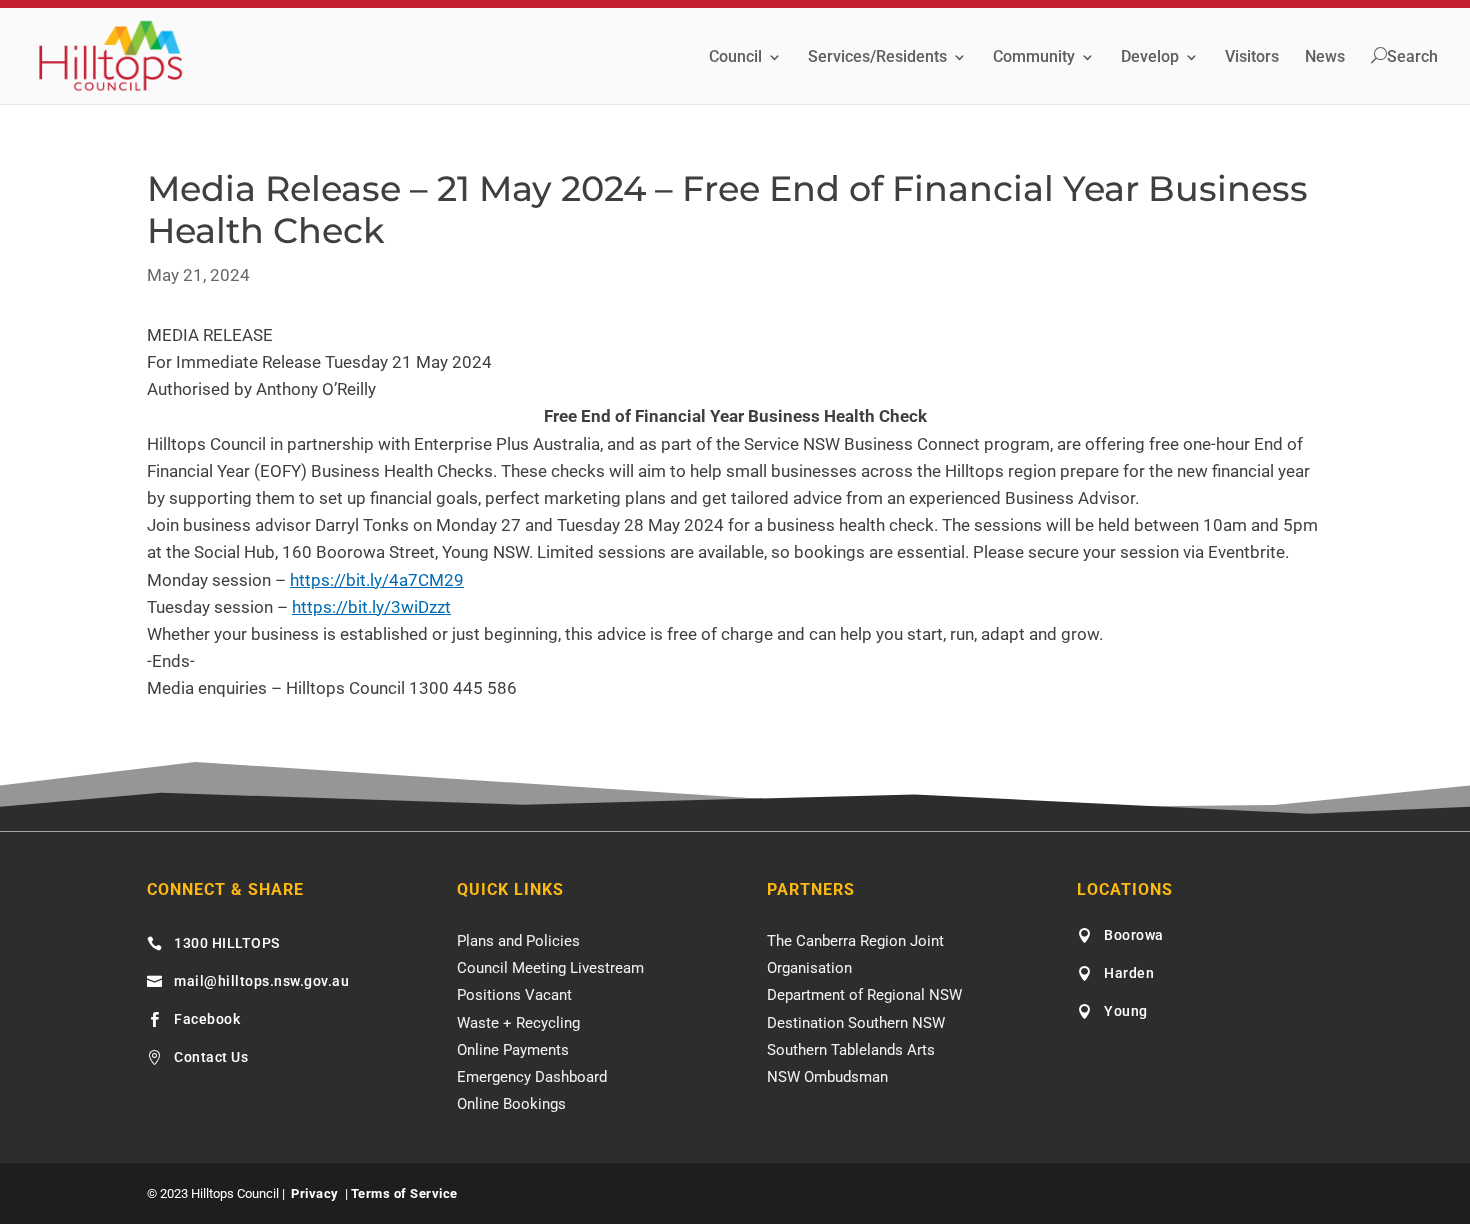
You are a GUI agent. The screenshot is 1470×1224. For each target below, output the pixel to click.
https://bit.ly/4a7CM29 (377, 580)
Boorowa (1134, 935)
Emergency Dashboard (532, 1077)
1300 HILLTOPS (227, 943)
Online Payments (513, 1050)
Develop (1150, 58)
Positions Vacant (514, 995)
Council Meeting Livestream (550, 968)
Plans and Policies (518, 941)
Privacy (315, 1193)
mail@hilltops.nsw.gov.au (261, 981)
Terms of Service (404, 1193)
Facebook (207, 1019)
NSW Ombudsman (827, 1077)
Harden (1129, 973)
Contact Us (211, 1057)
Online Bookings (511, 1104)
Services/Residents (877, 58)
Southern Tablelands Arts (851, 1050)
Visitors (1252, 58)
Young (1126, 1011)
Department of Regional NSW (864, 995)
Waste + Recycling (518, 1023)
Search (1412, 57)
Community (1034, 58)
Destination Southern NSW (856, 1023)
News (1325, 58)
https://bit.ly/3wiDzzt (371, 607)
